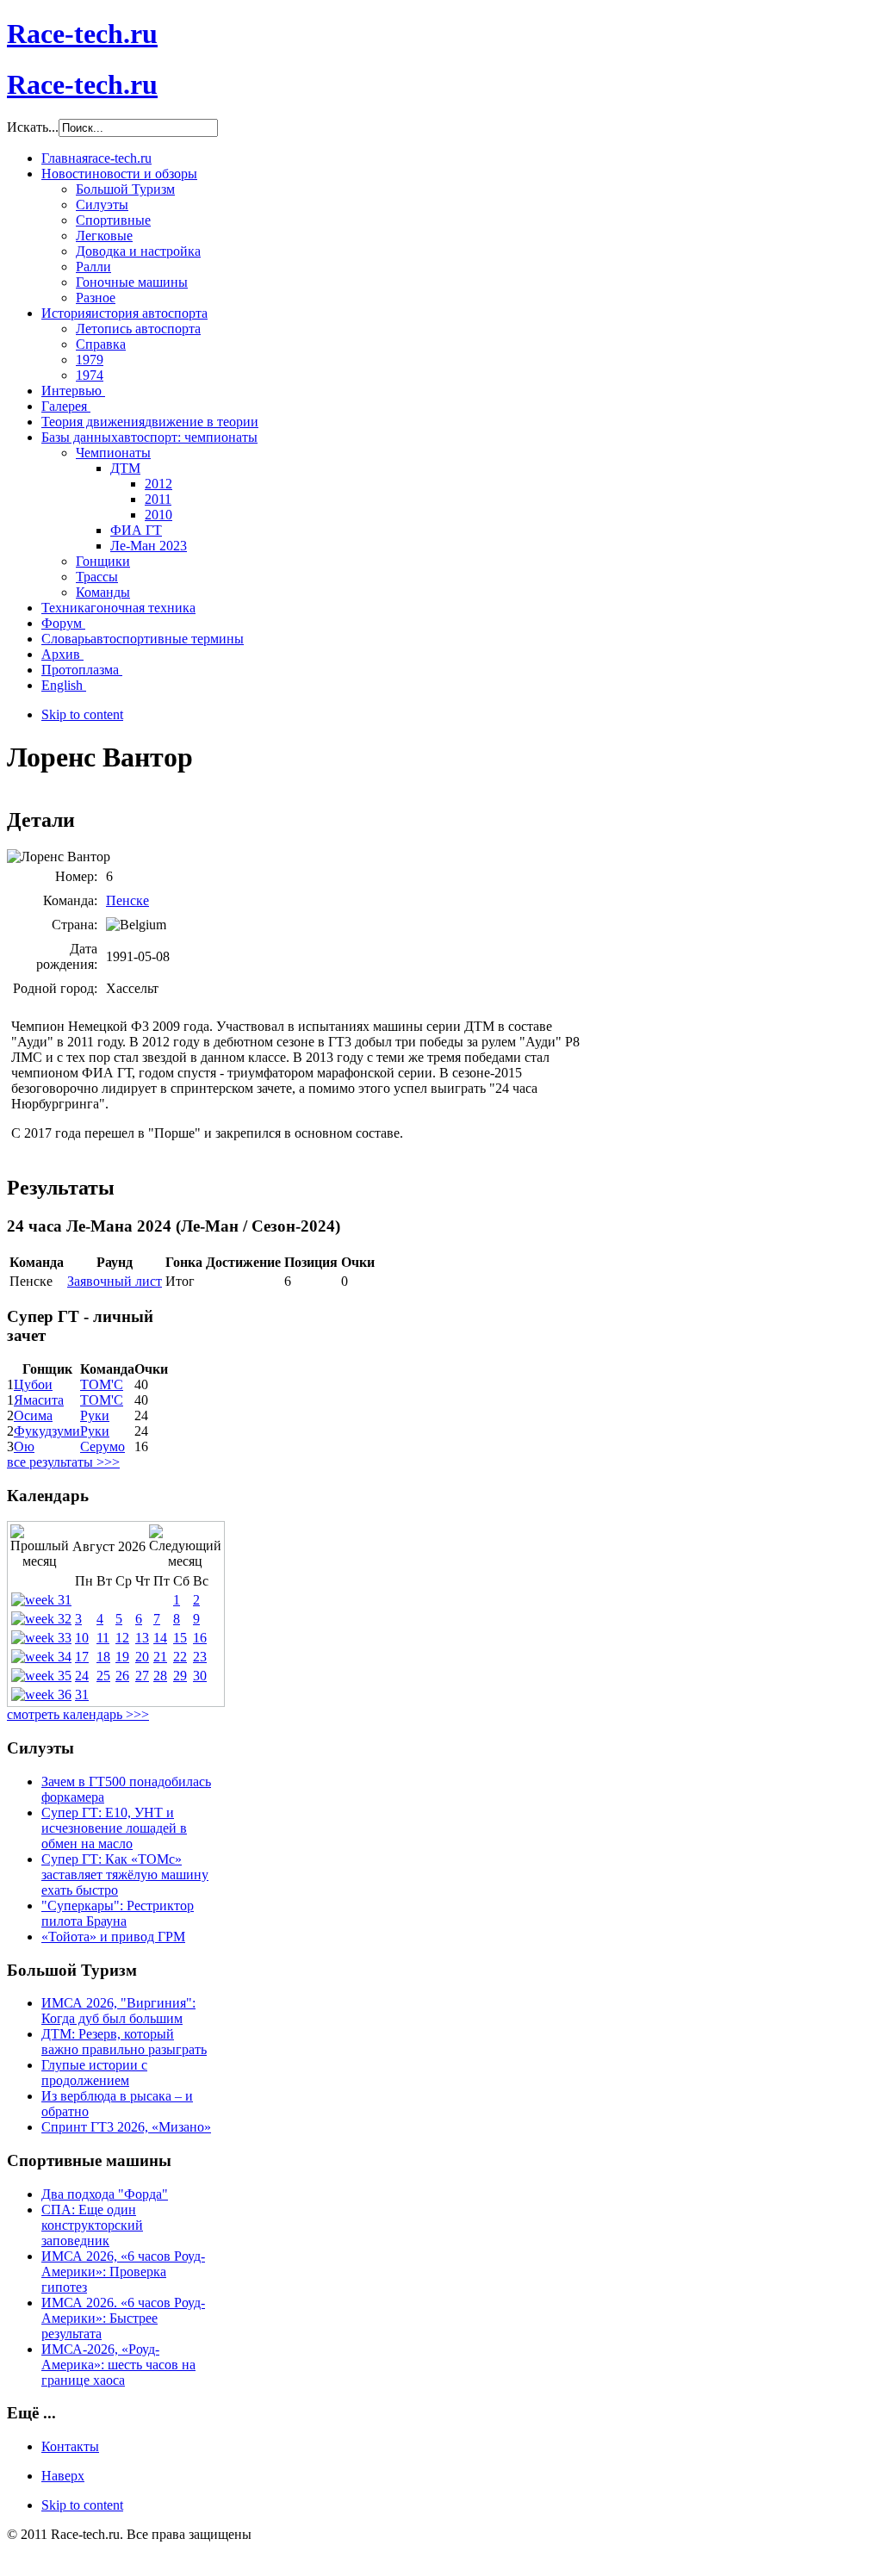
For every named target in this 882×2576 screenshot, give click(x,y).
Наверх (63, 2476)
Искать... (33, 127)
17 (82, 1657)
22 (180, 1657)
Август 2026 (109, 1546)
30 (200, 1676)
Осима (33, 1415)
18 (103, 1657)
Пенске (127, 900)
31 (82, 1695)
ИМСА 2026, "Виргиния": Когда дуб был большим (118, 2011)
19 (122, 1657)
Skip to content (82, 714)
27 (142, 1676)
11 (103, 1638)
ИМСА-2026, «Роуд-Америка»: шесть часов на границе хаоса (118, 2365)
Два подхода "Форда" (105, 2194)
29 (180, 1676)
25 (103, 1676)
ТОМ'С (102, 1384)
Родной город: (55, 988)
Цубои (33, 1384)
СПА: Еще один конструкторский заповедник (92, 2225)
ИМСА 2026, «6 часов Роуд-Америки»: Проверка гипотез (123, 2272)
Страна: (75, 925)
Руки (95, 1415)
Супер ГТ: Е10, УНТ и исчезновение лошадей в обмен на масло (114, 1828)
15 (180, 1638)
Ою (24, 1446)
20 (142, 1657)
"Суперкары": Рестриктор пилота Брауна (118, 1913)
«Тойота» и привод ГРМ (113, 1937)
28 (160, 1676)
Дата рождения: (67, 956)
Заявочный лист (115, 1281)
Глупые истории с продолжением (94, 2073)
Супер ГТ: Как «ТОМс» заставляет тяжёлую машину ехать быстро (125, 1875)
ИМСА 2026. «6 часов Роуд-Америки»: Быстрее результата (123, 2318)
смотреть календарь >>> (78, 1714)
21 (160, 1657)
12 (122, 1638)
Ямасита (39, 1400)
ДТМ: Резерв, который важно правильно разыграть (124, 2042)
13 (142, 1638)
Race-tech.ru (82, 34)
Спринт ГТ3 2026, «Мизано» (126, 2127)
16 (200, 1638)
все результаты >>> (63, 1462)
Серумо (102, 1446)
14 (160, 1638)
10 (82, 1638)
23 (200, 1657)
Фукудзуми (47, 1431)
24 (82, 1676)
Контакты (70, 2446)
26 (122, 1676)
